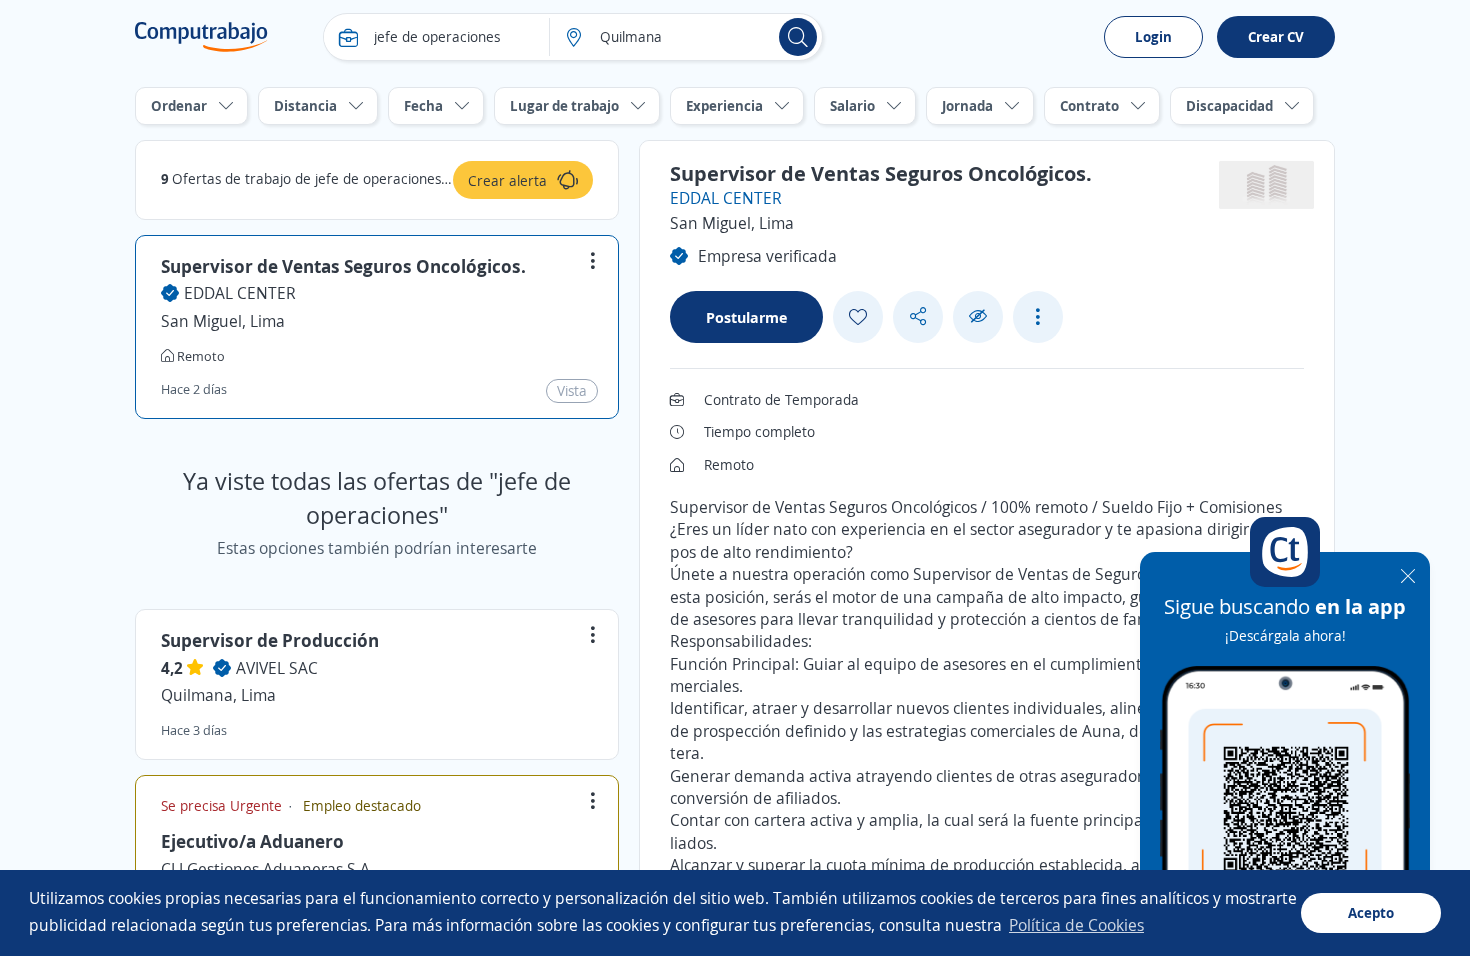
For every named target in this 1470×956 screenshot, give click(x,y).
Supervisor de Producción (270, 640)
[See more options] (1038, 317)
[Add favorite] (858, 317)
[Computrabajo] (201, 37)
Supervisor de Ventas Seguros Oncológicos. (343, 266)
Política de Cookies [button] (1076, 925)
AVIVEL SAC (277, 668)
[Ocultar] (978, 316)
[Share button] (918, 316)
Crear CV (1276, 36)
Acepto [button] (1371, 912)
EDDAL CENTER (240, 293)
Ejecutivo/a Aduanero (252, 841)
